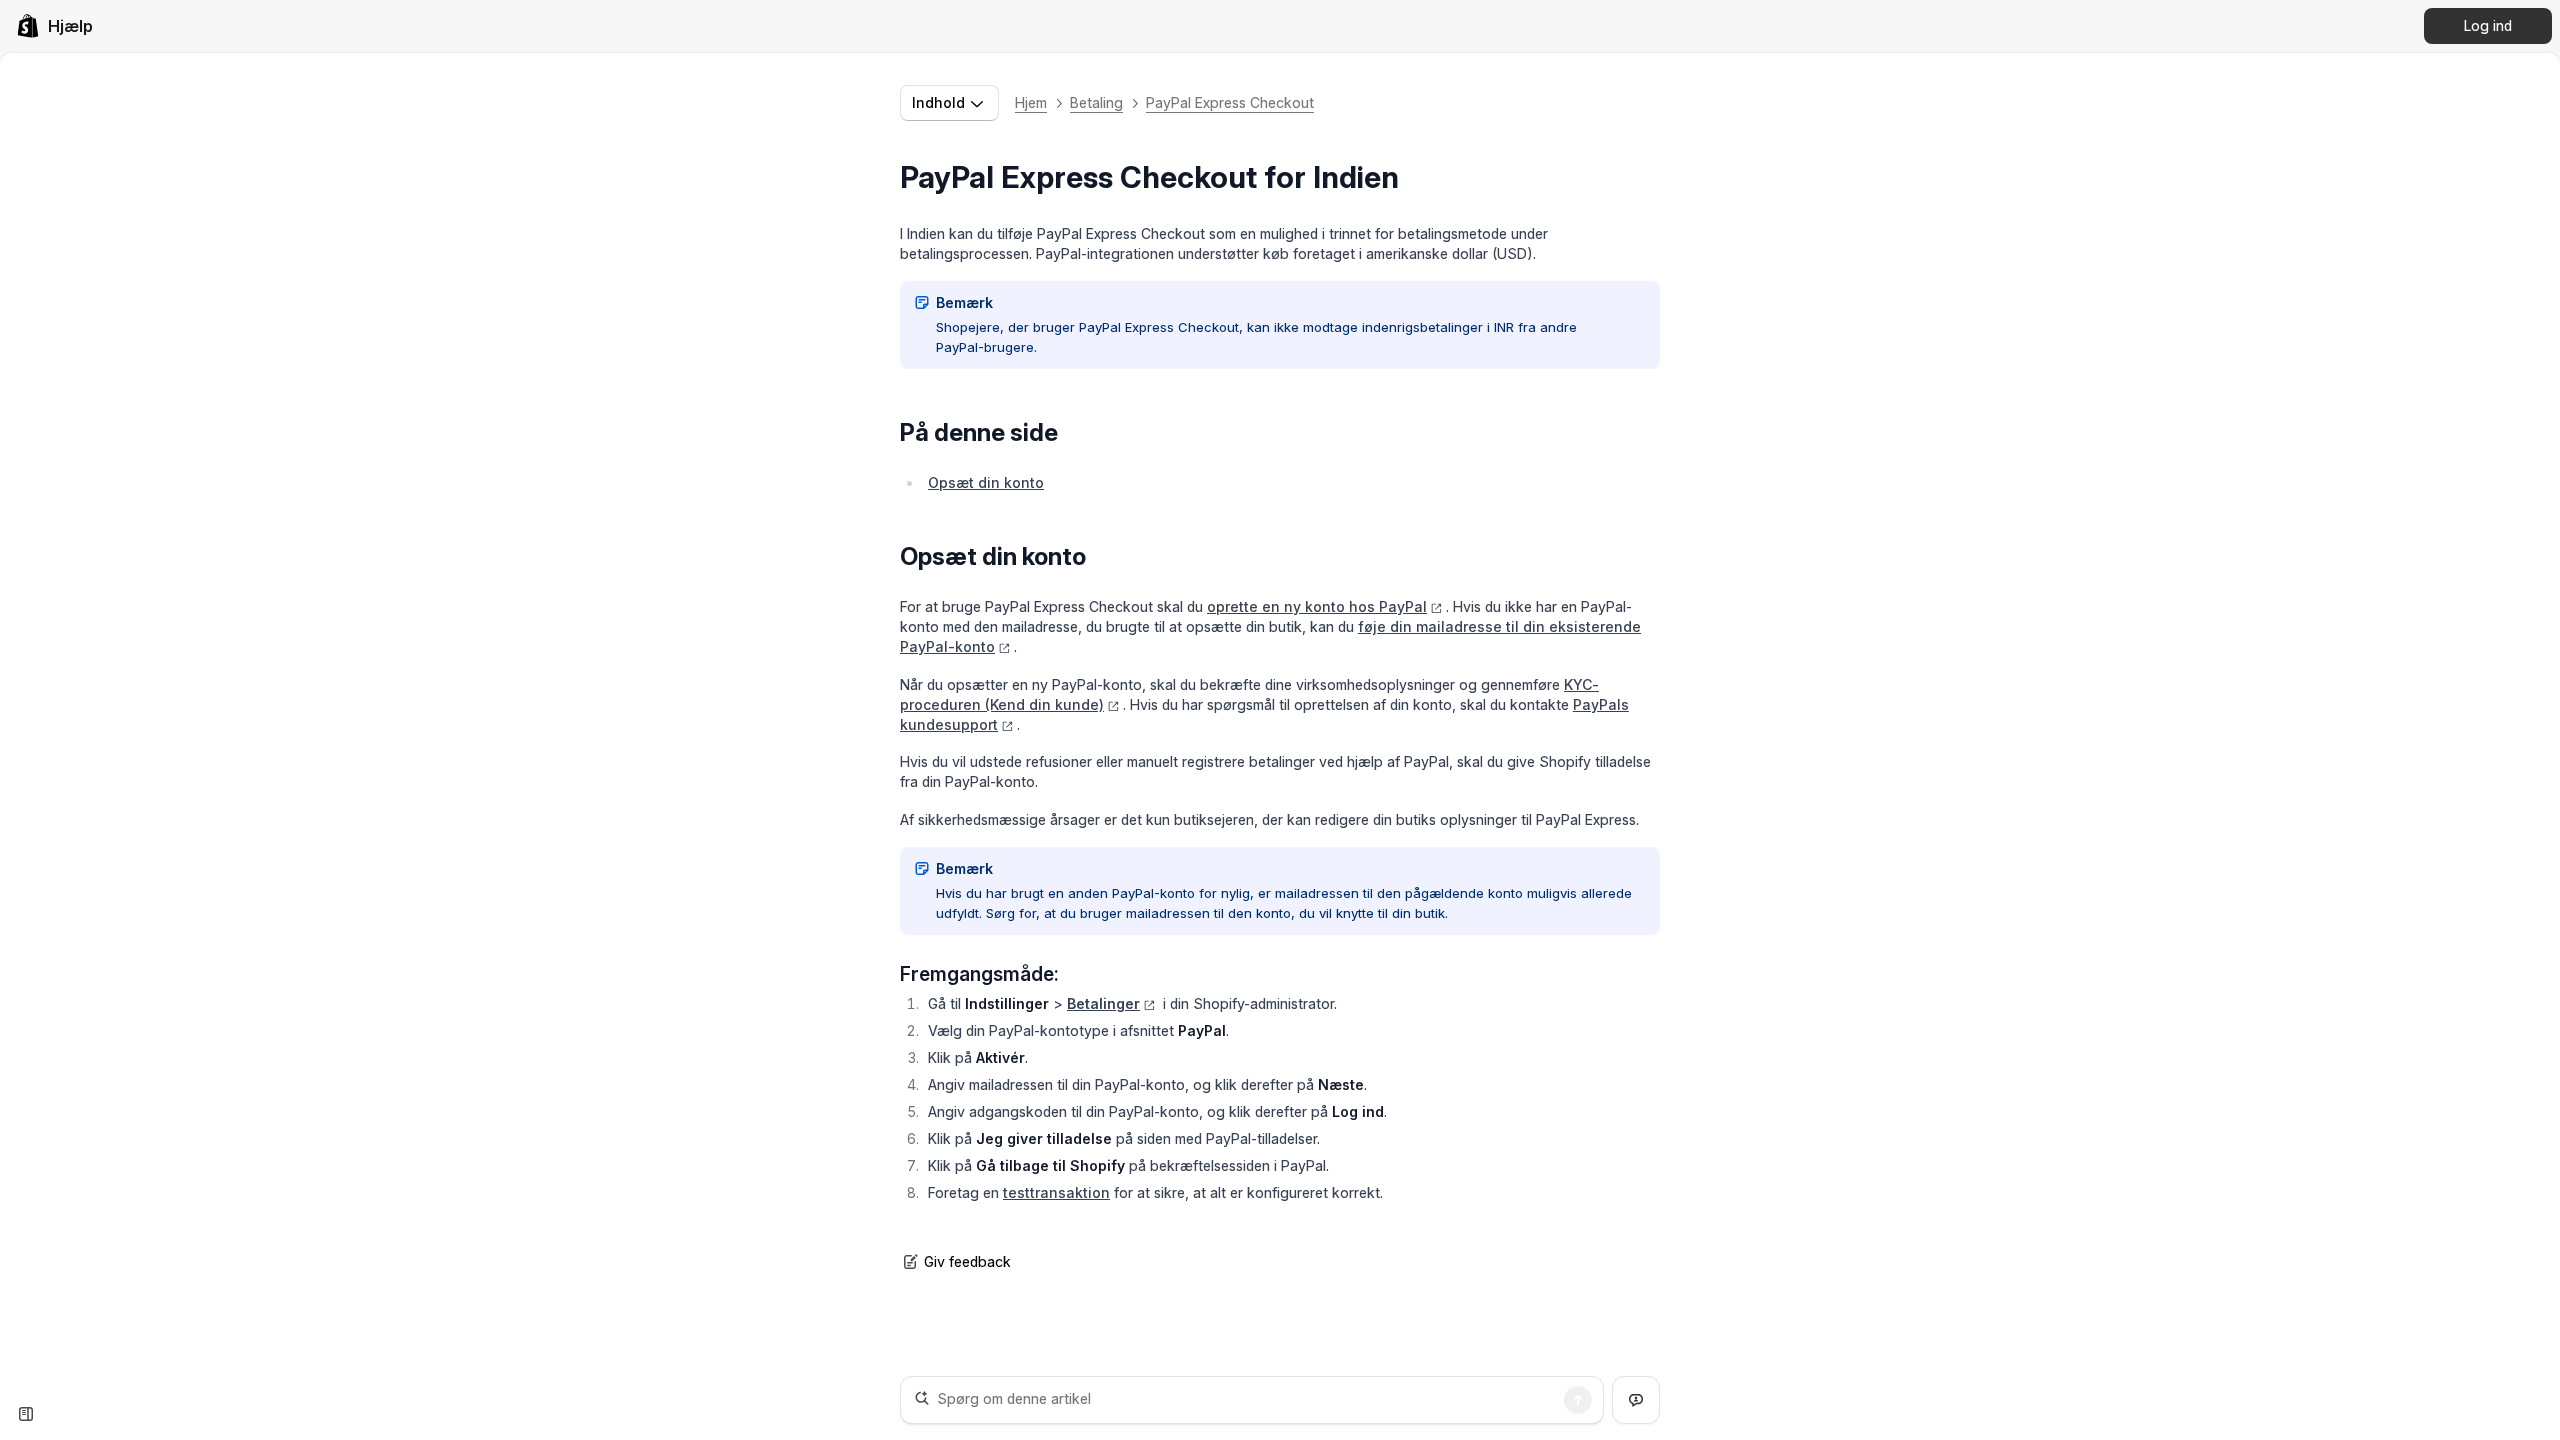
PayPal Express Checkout (1230, 102)
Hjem (1031, 102)
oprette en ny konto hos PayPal (1317, 606)
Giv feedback (967, 1261)
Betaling (1096, 102)
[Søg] (1578, 1400)
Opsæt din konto (986, 482)
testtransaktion (1056, 1192)
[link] (54, 26)
